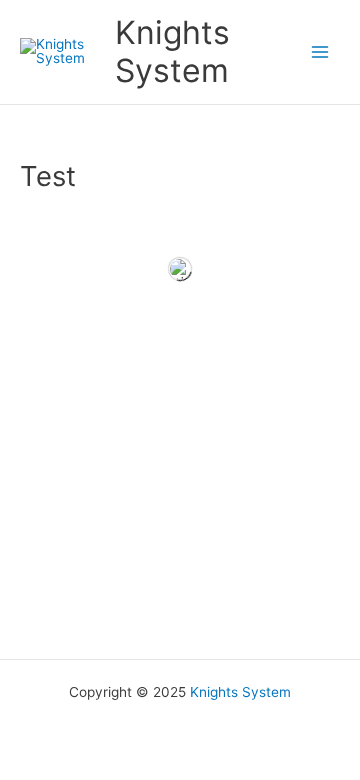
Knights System (172, 51)
